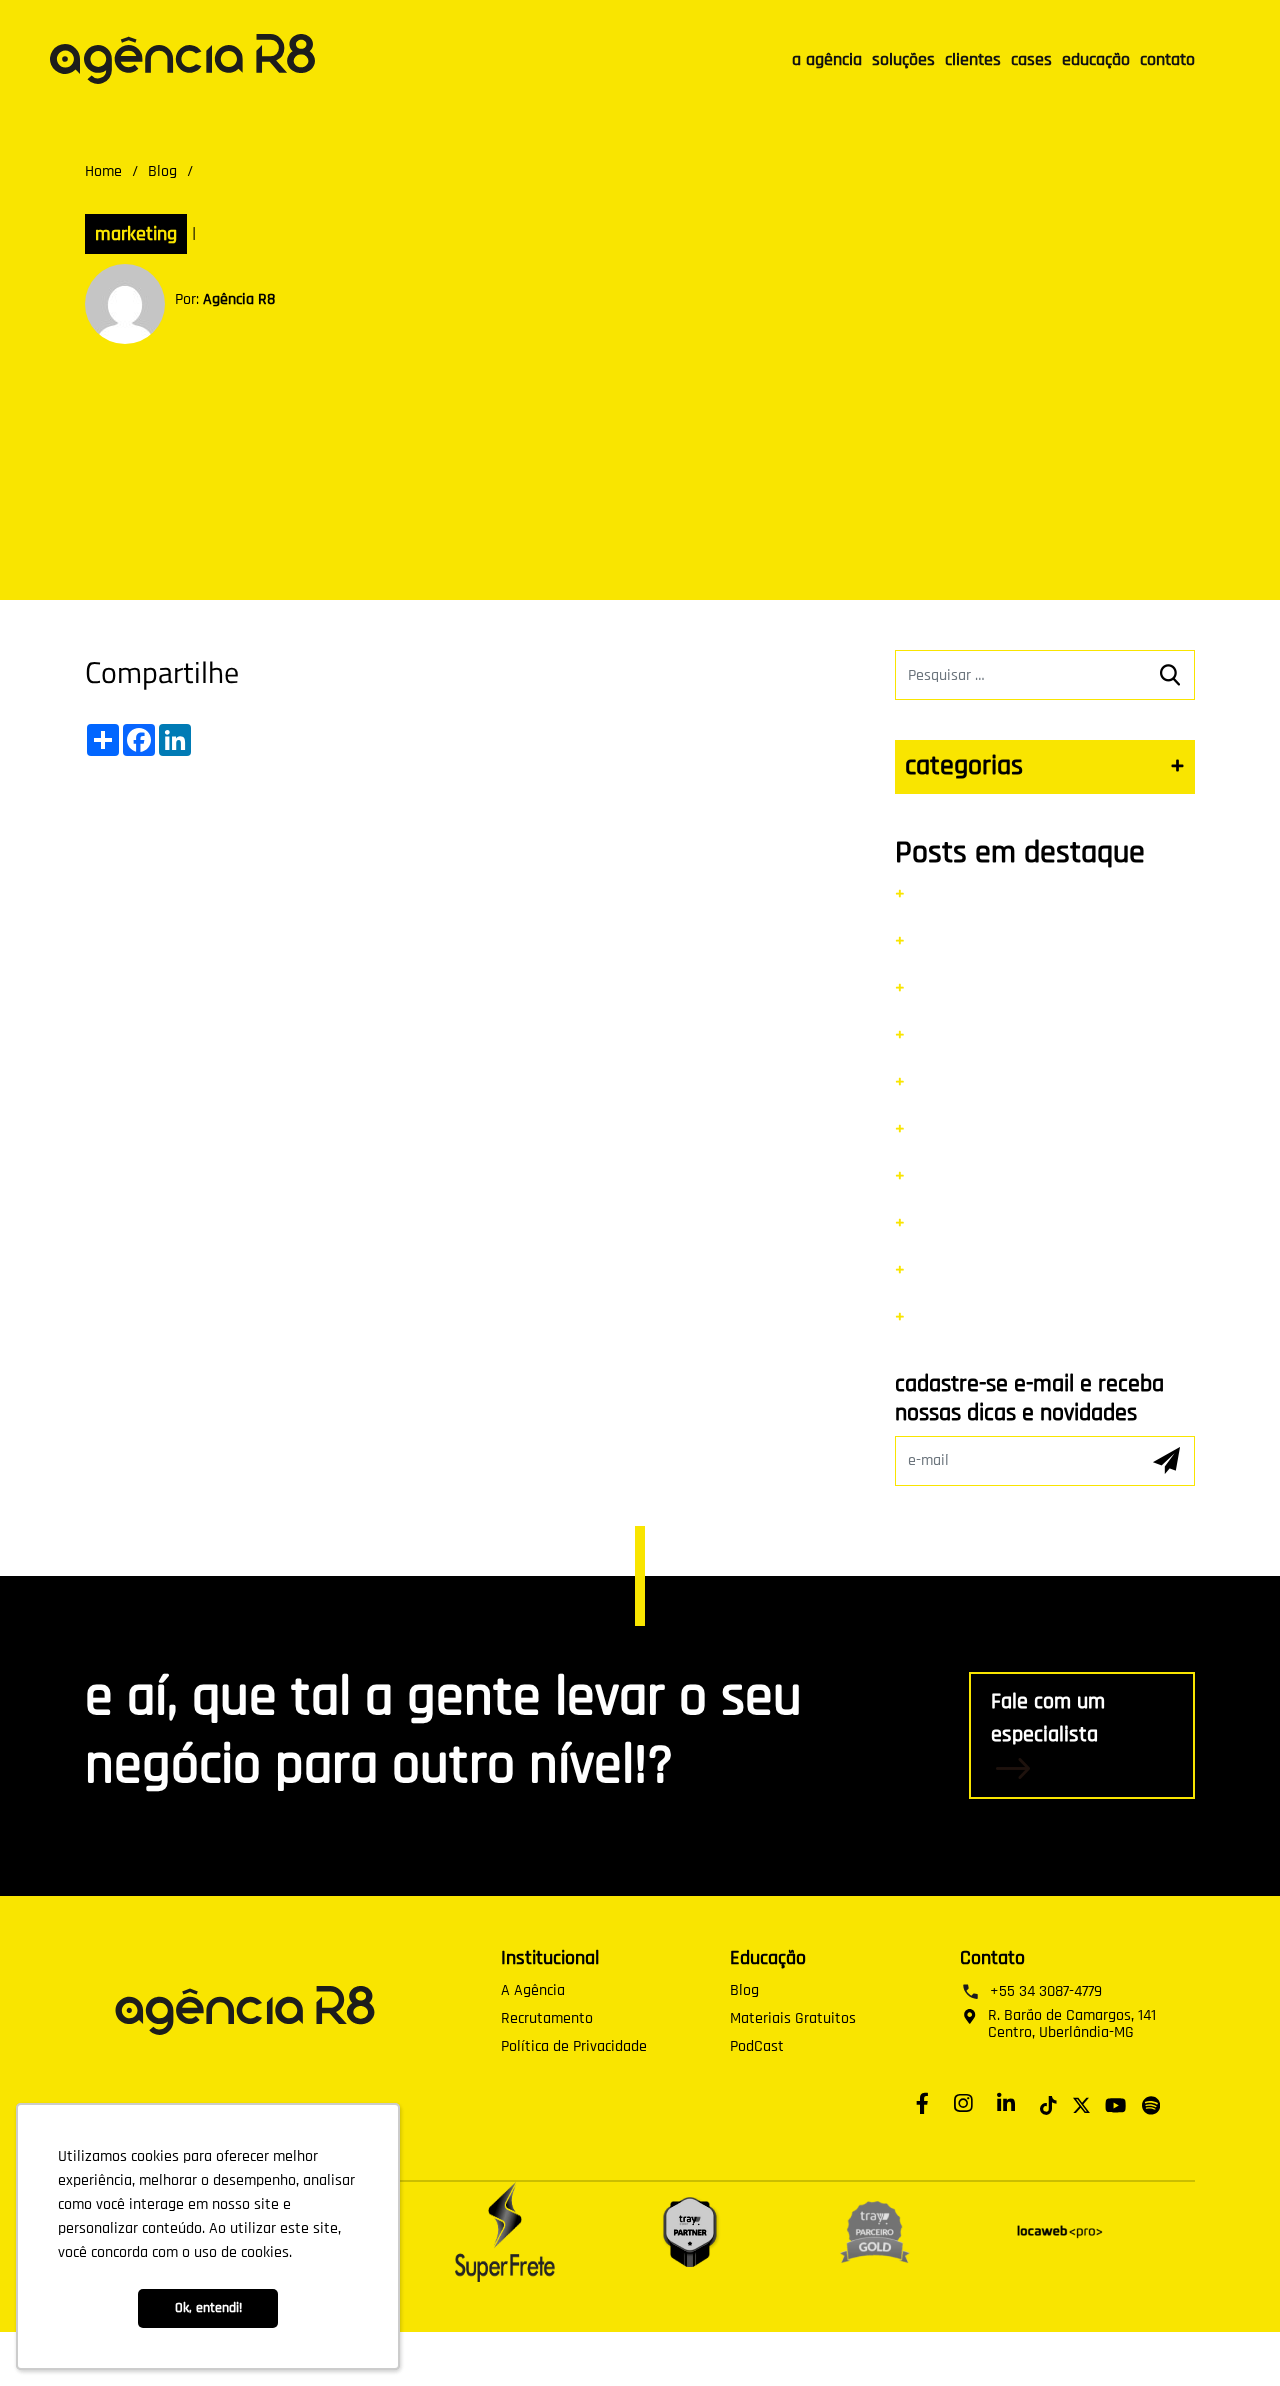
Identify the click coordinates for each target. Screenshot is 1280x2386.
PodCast (757, 2047)
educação (1096, 59)
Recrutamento (547, 2019)
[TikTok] (1048, 2103)
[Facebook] (927, 2103)
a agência (827, 59)
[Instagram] (968, 2103)
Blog (162, 171)
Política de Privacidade (574, 2047)
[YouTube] (1115, 2103)
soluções (903, 59)
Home (103, 171)
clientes (973, 59)
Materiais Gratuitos (793, 2019)
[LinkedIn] (1011, 2103)
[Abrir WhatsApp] (1230, 2335)
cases (1031, 59)
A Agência (533, 1991)
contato (1167, 59)
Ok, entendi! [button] (208, 2308)
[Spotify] (1151, 2103)
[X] (1081, 2103)
